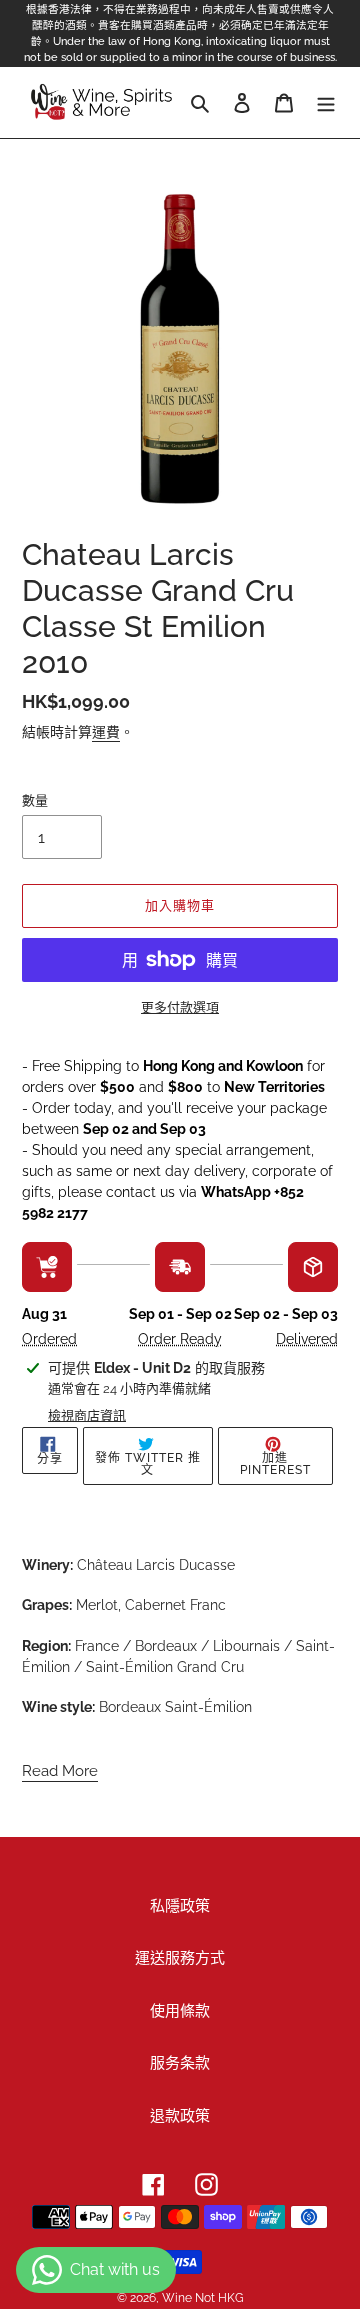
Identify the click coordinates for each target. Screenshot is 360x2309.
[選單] (326, 102)
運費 (106, 732)
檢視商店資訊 (87, 1415)
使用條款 (180, 2011)
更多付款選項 (180, 1007)
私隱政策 (180, 1906)
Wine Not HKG (203, 2298)
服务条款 (180, 2063)
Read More (60, 1771)
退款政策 (180, 2116)
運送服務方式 (180, 1958)
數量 (35, 800)
